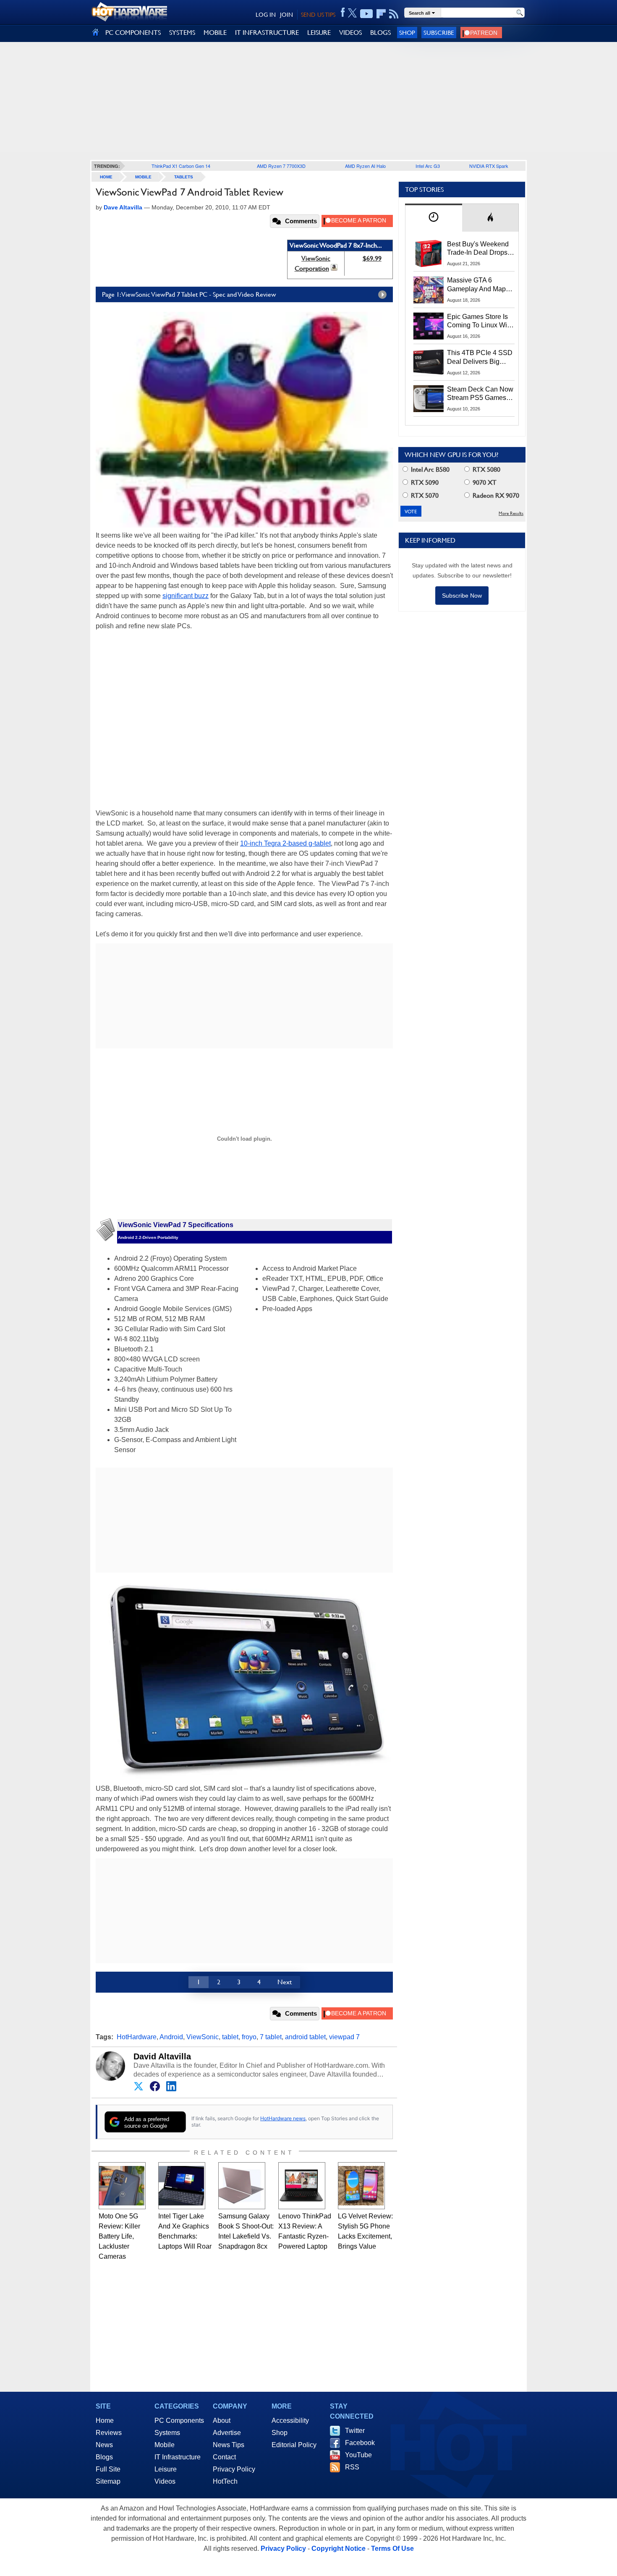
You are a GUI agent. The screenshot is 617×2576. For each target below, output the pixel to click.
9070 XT (484, 482)
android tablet (305, 2037)
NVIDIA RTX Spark (489, 166)
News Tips (229, 2445)
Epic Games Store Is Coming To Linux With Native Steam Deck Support (480, 321)
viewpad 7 (344, 2037)
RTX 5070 (424, 495)
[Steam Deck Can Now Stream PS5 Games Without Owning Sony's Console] (429, 399)
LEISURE (319, 33)
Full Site (108, 2469)
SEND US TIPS (318, 15)
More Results (511, 513)
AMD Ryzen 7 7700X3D (281, 166)
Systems (167, 2433)
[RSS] (394, 14)
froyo (249, 2037)
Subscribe (439, 33)
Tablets (184, 177)
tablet (230, 2037)
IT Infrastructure (178, 2457)
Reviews (109, 2433)
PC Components (179, 2421)
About (222, 2421)
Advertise (227, 2433)
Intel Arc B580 (429, 469)
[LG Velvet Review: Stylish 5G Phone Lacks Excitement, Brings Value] (361, 2186)
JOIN (286, 15)
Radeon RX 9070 (495, 495)
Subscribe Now (462, 596)
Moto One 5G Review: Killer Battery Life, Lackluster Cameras (119, 2236)
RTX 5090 (424, 482)
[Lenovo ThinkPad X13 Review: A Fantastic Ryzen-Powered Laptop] (302, 2186)
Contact (224, 2457)
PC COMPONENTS (133, 33)
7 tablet (271, 2037)
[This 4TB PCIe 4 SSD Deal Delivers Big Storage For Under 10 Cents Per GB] (429, 362)
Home (105, 2421)
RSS (352, 2467)
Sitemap (108, 2481)
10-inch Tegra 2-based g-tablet (285, 843)
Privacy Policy (234, 2469)
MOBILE (215, 33)
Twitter (355, 2431)
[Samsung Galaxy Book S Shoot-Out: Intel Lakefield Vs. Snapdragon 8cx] (242, 2186)
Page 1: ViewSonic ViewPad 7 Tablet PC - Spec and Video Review (189, 294)
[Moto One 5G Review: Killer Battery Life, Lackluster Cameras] (122, 2186)
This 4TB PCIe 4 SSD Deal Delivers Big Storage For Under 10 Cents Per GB (480, 358)
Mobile (143, 177)
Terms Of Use (392, 2549)
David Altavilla (162, 2056)
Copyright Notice (339, 2549)
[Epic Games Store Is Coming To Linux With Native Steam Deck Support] (429, 326)
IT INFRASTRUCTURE (267, 33)
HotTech (225, 2481)
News (104, 2445)
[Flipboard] (381, 14)
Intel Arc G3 (428, 166)
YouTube (358, 2455)
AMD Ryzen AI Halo (365, 166)
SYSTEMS (182, 33)
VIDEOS (350, 33)
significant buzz (186, 596)
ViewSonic (203, 2037)
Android (171, 2037)
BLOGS (380, 33)
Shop (407, 33)
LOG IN (266, 15)
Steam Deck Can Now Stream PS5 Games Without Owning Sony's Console (480, 394)
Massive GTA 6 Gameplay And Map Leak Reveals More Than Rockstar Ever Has (477, 285)
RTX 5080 (486, 469)
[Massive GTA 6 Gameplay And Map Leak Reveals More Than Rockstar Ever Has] (429, 290)
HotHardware (137, 2037)
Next (285, 1982)
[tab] (434, 218)
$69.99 (372, 258)
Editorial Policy (294, 2445)
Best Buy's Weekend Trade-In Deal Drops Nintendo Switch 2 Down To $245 (478, 249)
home (106, 177)
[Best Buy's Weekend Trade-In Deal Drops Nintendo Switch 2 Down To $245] (429, 253)
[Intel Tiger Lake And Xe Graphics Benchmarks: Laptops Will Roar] (182, 2186)
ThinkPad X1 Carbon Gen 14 (181, 166)
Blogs (104, 2457)
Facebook (360, 2443)
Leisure (166, 2469)
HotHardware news (283, 2118)
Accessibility (290, 2421)
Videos (165, 2481)
